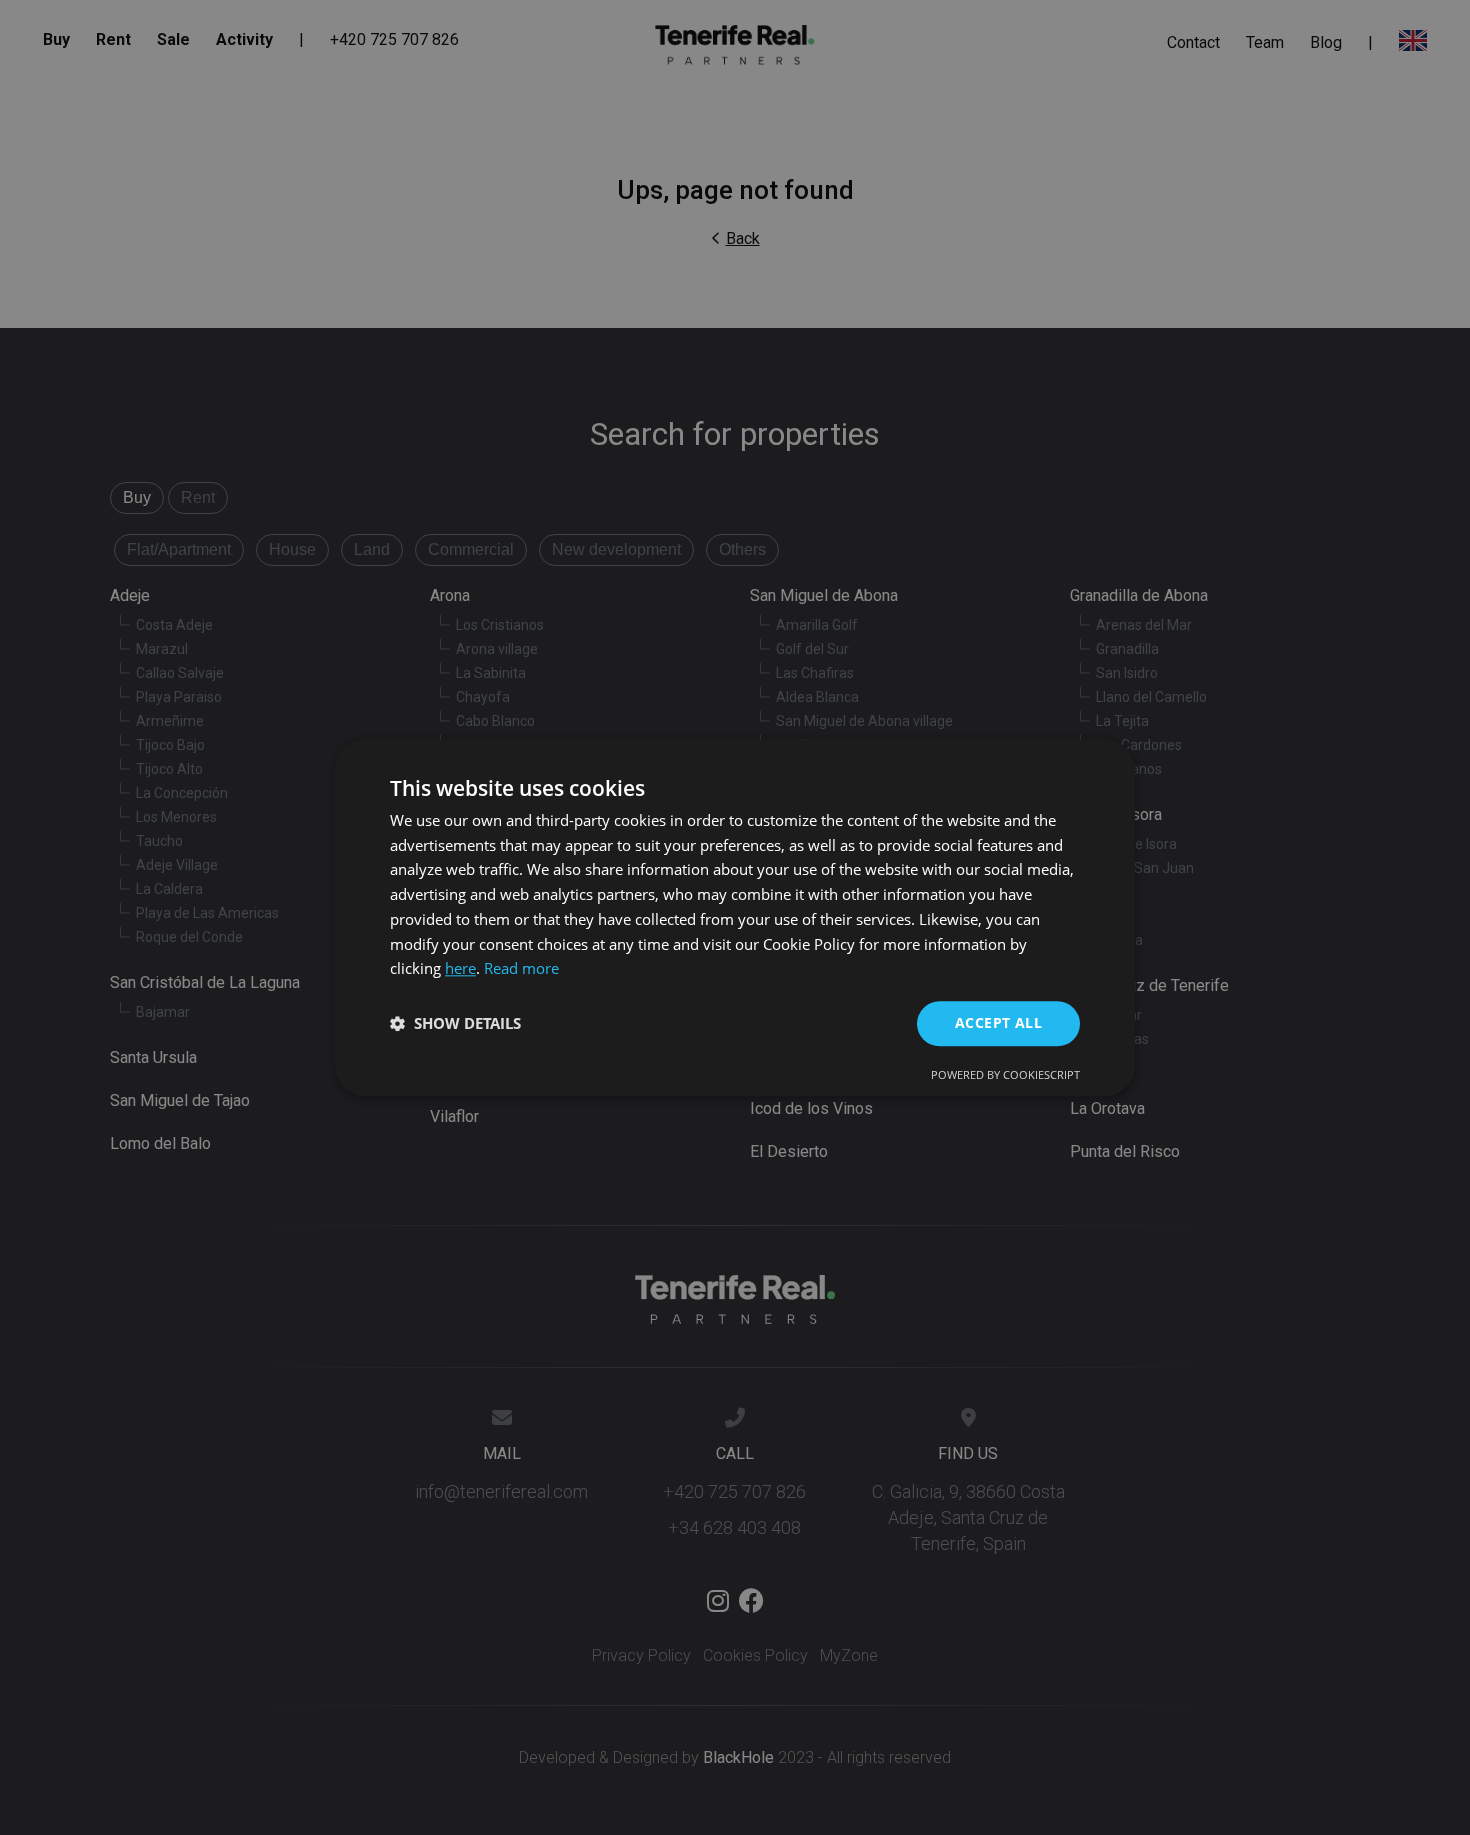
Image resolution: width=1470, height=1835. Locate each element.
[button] (455, 1024)
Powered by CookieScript (1005, 1074)
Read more (521, 969)
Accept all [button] (998, 1022)
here (460, 969)
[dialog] (735, 917)
